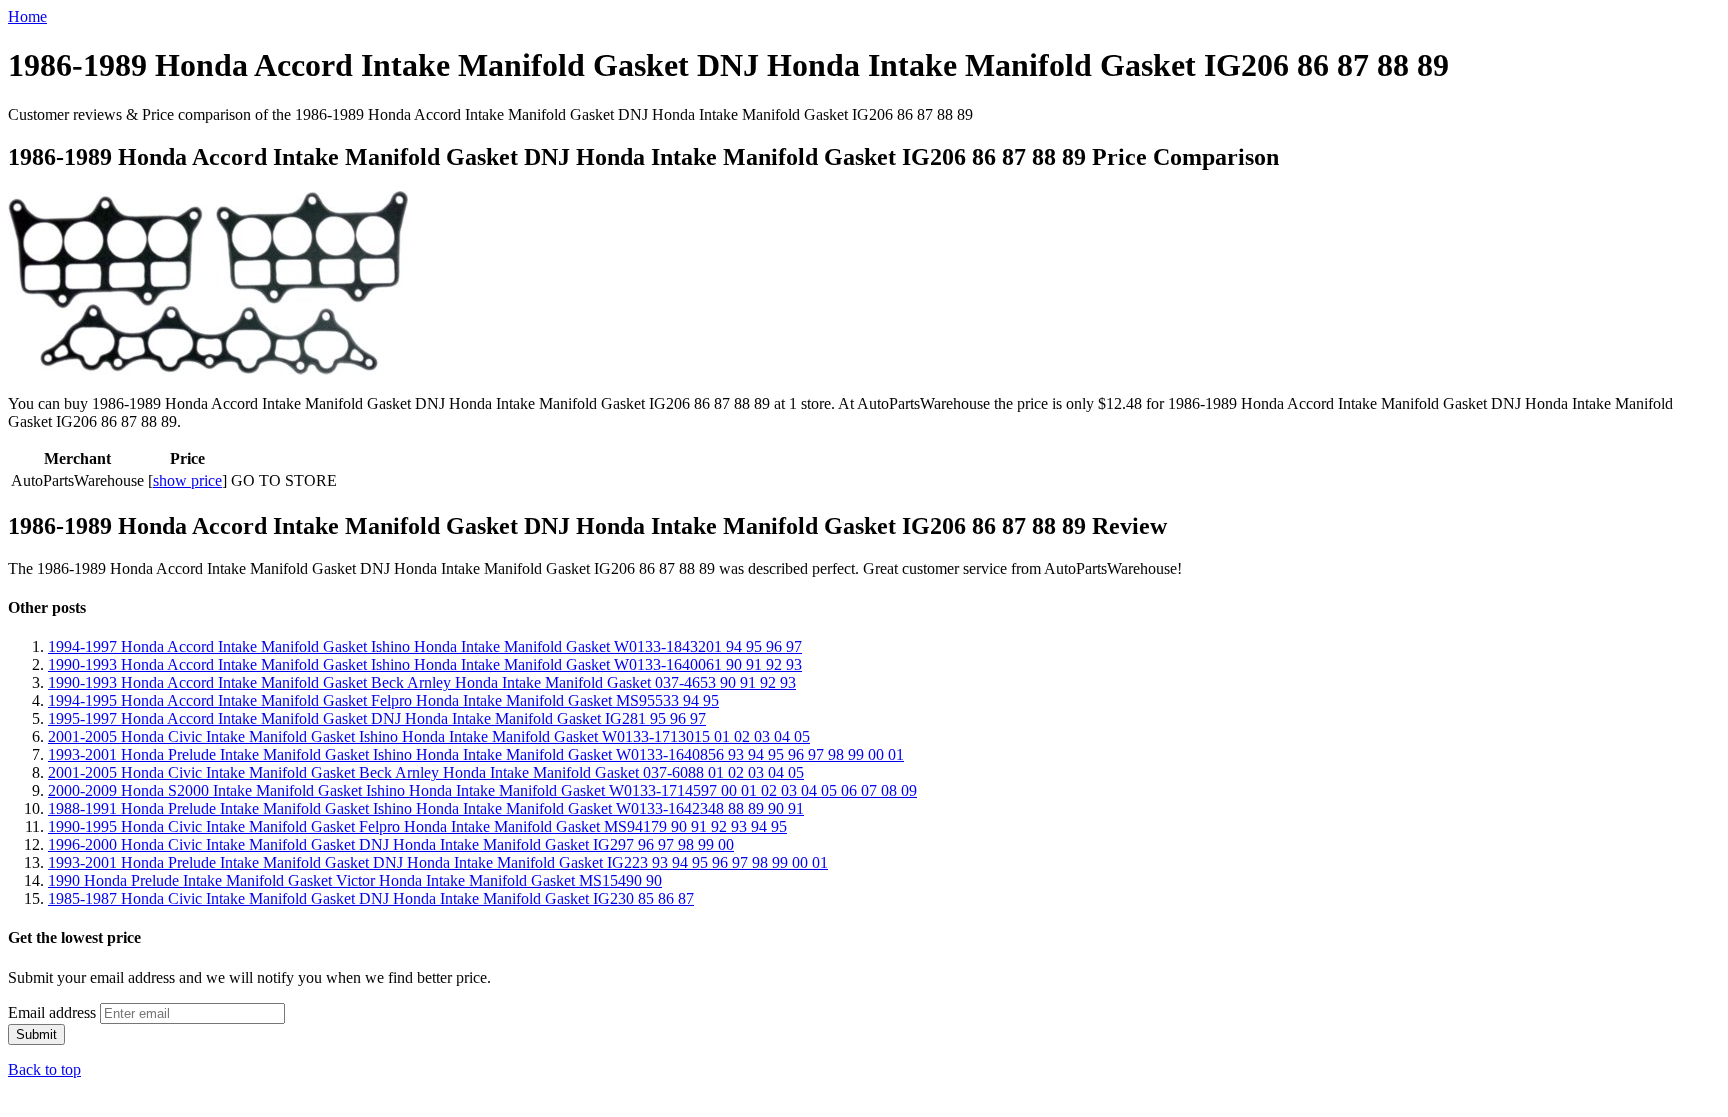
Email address (52, 1012)
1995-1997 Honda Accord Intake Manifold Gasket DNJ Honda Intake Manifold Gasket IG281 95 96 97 (377, 718)
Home (27, 16)
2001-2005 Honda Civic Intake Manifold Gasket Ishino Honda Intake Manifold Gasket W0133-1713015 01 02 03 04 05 (429, 736)
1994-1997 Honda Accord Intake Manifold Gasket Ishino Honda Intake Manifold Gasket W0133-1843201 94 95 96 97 (425, 646)
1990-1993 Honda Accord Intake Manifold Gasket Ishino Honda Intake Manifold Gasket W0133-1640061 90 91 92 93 (425, 664)
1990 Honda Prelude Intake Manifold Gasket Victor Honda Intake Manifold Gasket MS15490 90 (355, 880)
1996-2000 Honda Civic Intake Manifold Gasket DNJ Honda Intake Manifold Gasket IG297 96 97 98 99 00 (391, 844)
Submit (36, 1034)
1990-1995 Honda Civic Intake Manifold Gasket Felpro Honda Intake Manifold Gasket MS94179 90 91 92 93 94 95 (417, 826)
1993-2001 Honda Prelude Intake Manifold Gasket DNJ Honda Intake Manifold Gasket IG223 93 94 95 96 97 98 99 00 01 (438, 862)
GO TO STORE (284, 480)
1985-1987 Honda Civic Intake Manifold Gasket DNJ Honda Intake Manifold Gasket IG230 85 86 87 (371, 898)
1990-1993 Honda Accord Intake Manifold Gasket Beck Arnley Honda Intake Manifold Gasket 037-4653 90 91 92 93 (422, 682)
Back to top (44, 1069)
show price (187, 480)
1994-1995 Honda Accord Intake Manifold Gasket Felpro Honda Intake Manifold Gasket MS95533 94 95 (383, 700)
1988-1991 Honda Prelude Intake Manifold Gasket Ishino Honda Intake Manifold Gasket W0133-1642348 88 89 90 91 (426, 808)
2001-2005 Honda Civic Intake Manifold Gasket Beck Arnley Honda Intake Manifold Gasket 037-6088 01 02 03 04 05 (426, 772)
